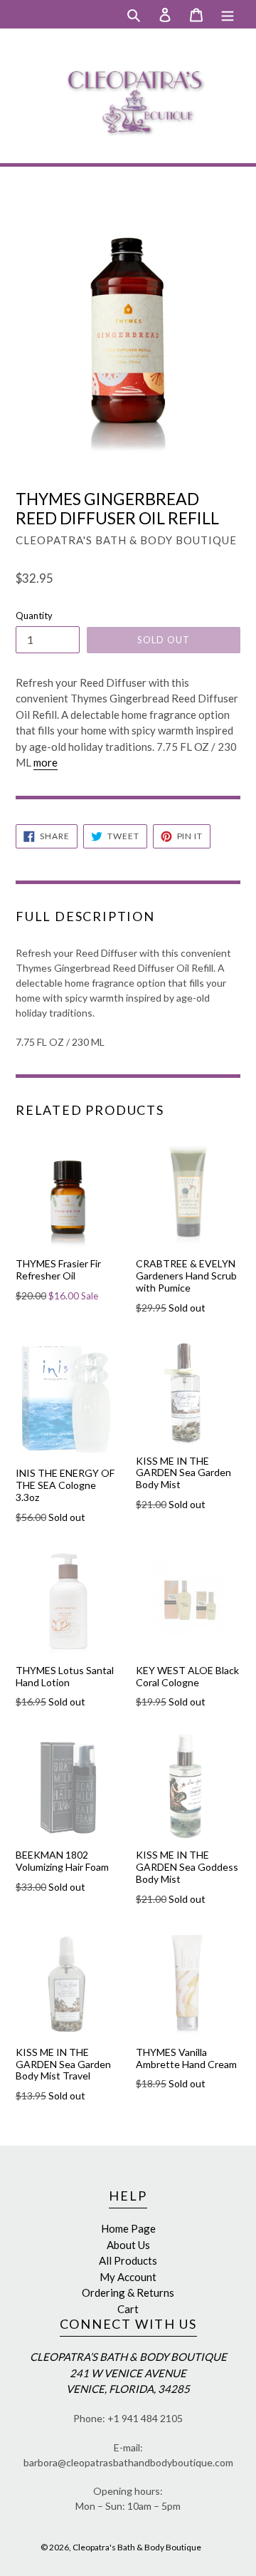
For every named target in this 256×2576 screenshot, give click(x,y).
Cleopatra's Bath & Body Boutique (137, 2547)
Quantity (34, 616)
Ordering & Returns (128, 2292)
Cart (128, 2309)
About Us (128, 2245)
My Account (128, 2277)
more (46, 762)
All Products (128, 2260)
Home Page (128, 2228)
